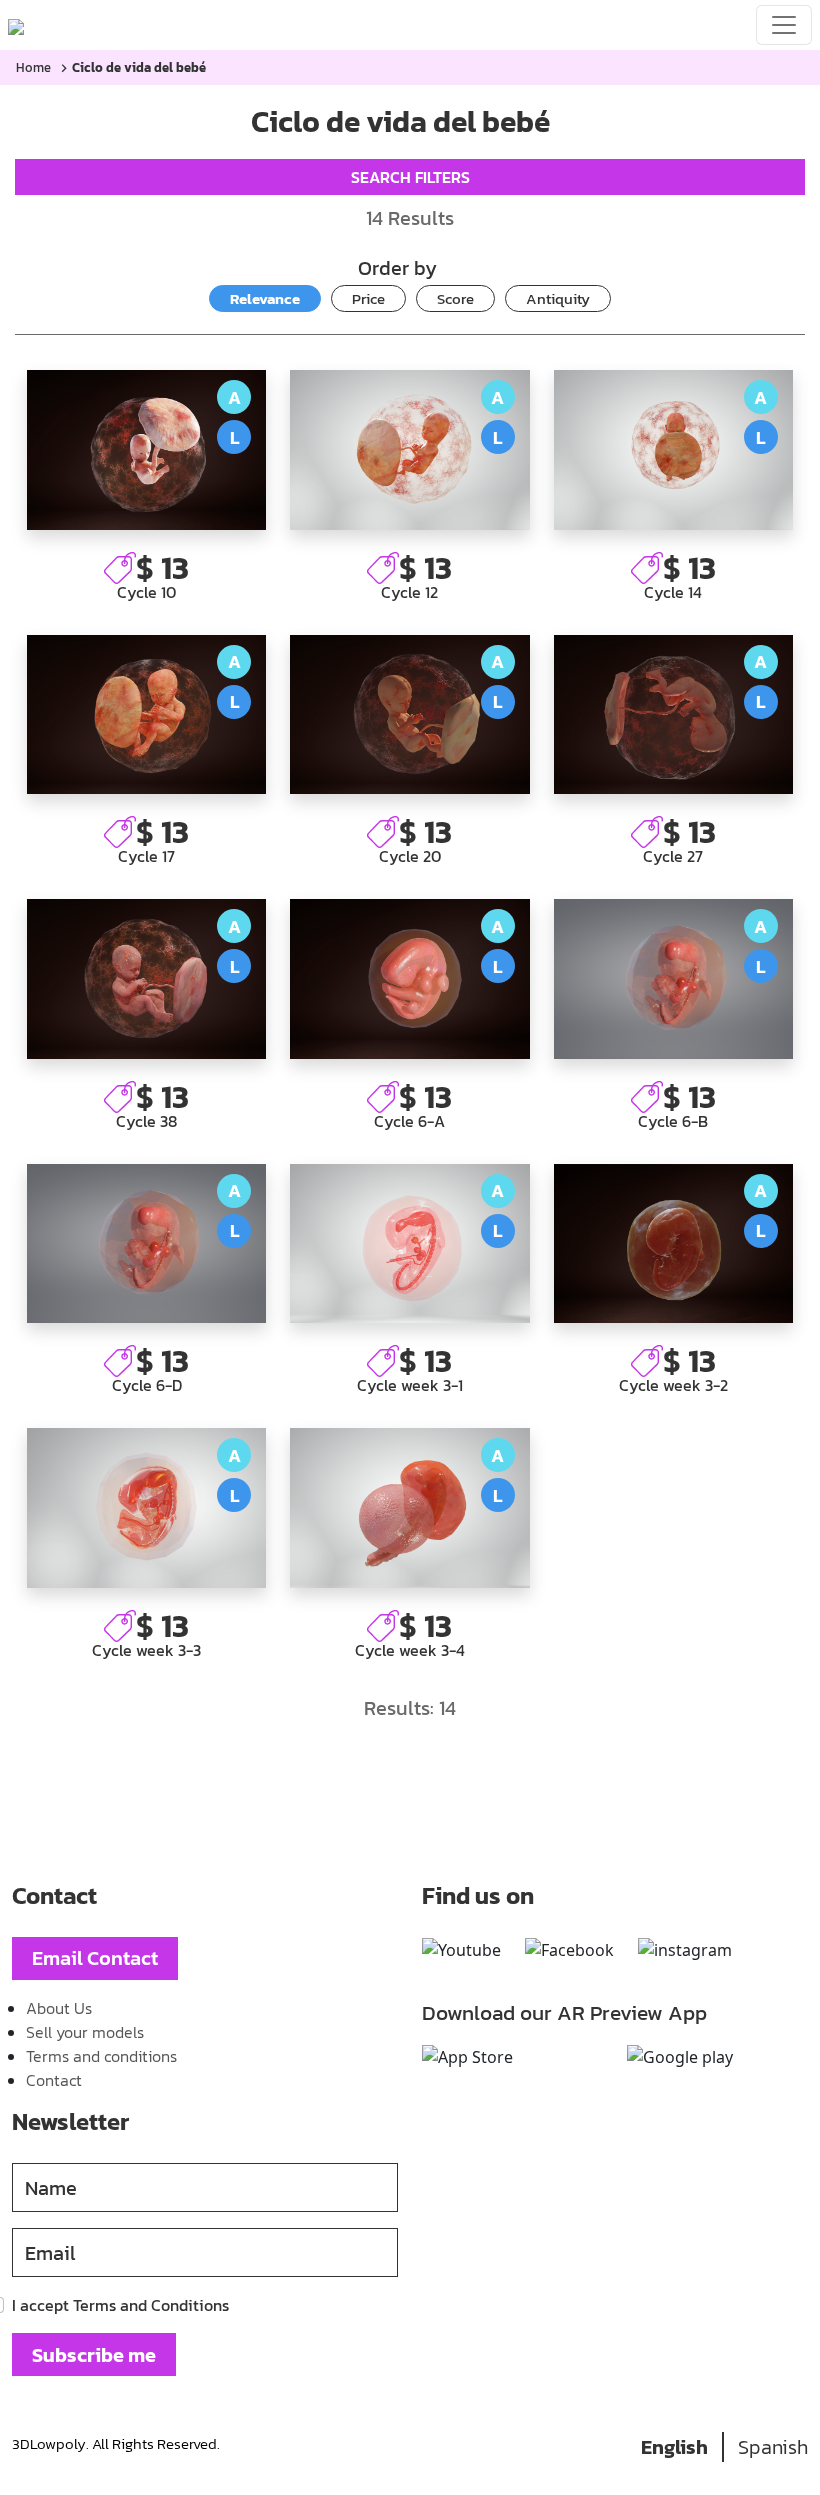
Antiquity (558, 298)
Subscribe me (94, 2355)
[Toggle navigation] (784, 25)
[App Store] (467, 2057)
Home (33, 67)
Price (368, 298)
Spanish (773, 2447)
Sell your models (85, 2032)
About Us (59, 2008)
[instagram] (685, 1950)
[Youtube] (461, 1950)
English (674, 2447)
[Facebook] (569, 1950)
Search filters (410, 177)
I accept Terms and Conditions (120, 2305)
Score (455, 298)
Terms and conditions (101, 2056)
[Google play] (680, 2057)
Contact (54, 2080)
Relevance (265, 298)
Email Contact (95, 1958)
